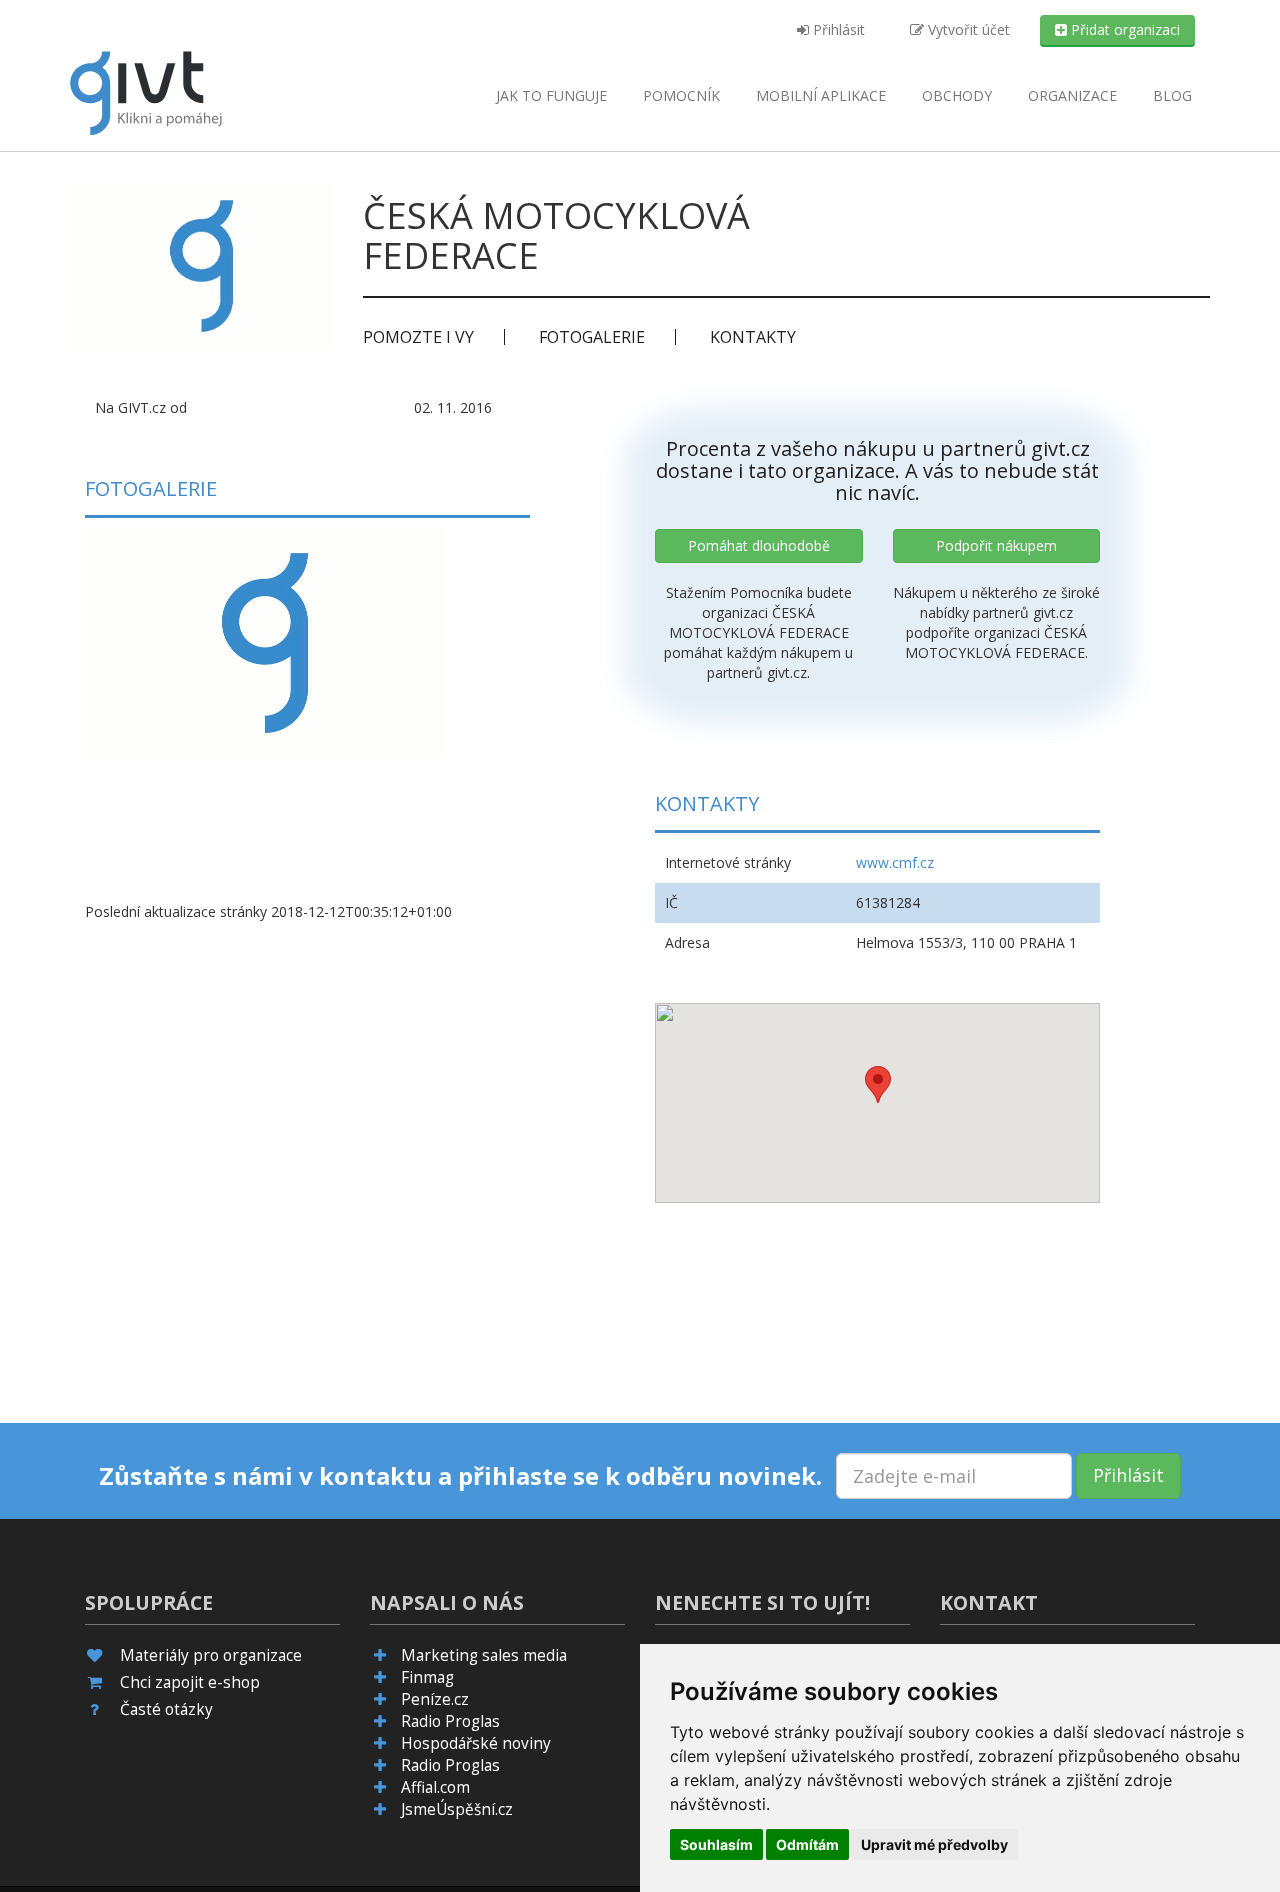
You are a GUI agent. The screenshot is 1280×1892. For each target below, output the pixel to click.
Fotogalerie (592, 337)
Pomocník (681, 95)
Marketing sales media (484, 1655)
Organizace (1072, 95)
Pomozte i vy (418, 337)
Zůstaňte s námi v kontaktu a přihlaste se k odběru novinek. (460, 1476)
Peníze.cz (435, 1699)
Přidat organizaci (1123, 29)
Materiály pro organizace (211, 1655)
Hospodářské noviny (476, 1743)
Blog (1172, 95)
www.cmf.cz (895, 862)
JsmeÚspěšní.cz (457, 1809)
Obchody (957, 95)
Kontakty (753, 337)
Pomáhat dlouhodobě (759, 545)
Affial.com (435, 1787)
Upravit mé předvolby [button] (934, 1844)
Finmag (427, 1677)
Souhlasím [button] (716, 1844)
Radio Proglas (450, 1721)
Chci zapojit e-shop (190, 1682)
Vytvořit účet (967, 29)
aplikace (821, 95)
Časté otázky (166, 1709)
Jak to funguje (551, 95)
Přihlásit (837, 29)
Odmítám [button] (807, 1844)
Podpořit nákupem (996, 545)
